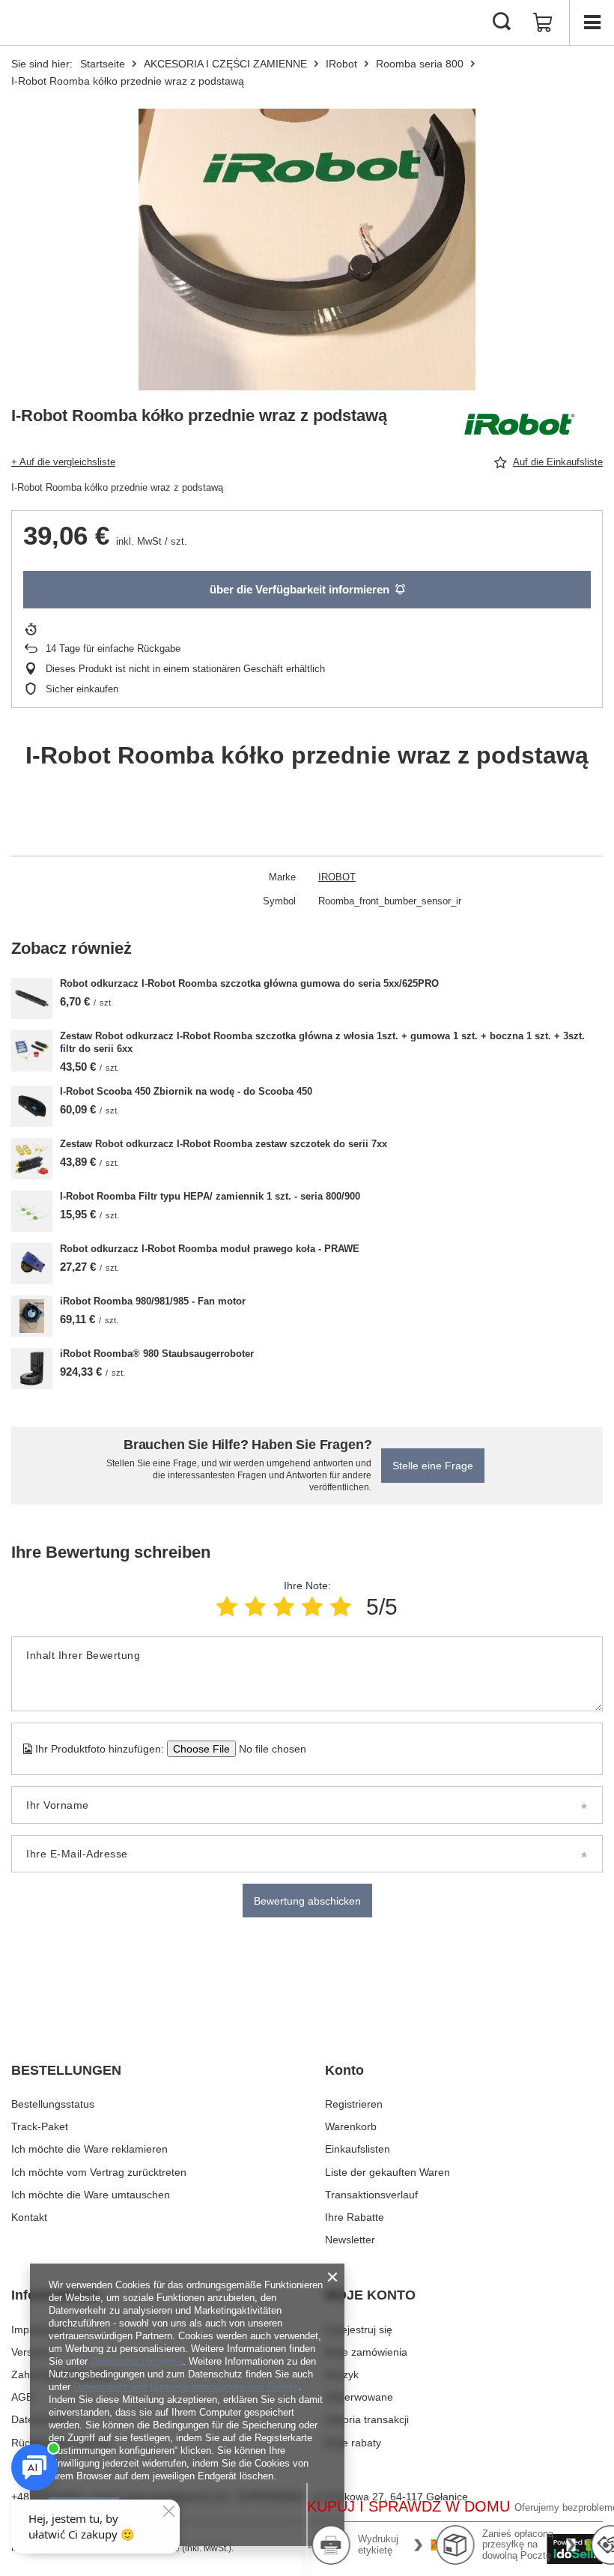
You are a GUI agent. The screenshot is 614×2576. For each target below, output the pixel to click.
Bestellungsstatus (53, 2104)
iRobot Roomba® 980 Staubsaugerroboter (157, 1354)
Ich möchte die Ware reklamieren (89, 2149)
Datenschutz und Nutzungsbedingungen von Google (186, 2387)
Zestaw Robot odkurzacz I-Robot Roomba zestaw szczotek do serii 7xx (224, 1144)
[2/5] (255, 1607)
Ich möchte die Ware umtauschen (91, 2195)
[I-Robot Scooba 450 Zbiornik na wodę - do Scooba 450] (32, 1106)
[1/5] (227, 1607)
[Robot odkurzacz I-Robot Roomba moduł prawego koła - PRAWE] (32, 1264)
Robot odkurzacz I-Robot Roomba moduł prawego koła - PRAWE (210, 1249)
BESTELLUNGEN (66, 2070)
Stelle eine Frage (433, 1466)
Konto (344, 2070)
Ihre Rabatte (355, 2217)
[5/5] (341, 1607)
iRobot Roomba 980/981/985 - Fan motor (153, 1301)
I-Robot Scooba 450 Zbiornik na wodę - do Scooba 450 (186, 1091)
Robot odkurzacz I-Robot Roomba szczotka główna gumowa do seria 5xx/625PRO (249, 983)
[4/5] (312, 1607)
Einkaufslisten (358, 2149)
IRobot (341, 64)
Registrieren (354, 2104)
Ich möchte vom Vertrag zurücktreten (99, 2172)
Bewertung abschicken (307, 1901)
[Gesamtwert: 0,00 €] (543, 22)
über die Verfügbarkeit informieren (300, 589)
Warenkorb (351, 2126)
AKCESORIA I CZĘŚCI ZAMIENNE (225, 64)
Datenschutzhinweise (137, 2361)
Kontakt (29, 2217)
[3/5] (284, 1607)
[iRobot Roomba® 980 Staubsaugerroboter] (32, 1369)
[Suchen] (502, 22)
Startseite (103, 64)
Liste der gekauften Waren (387, 2172)
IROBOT (337, 877)
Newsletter (350, 2240)
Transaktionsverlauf (371, 2195)
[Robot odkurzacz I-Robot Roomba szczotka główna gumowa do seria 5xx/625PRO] (32, 998)
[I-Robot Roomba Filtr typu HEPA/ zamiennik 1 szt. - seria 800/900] (32, 1211)
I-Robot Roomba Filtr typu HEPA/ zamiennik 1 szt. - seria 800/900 (210, 1196)
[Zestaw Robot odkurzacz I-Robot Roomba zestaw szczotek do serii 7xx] (32, 1159)
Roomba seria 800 (420, 64)
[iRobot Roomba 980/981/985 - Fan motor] (32, 1316)
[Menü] (592, 22)
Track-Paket (40, 2126)
